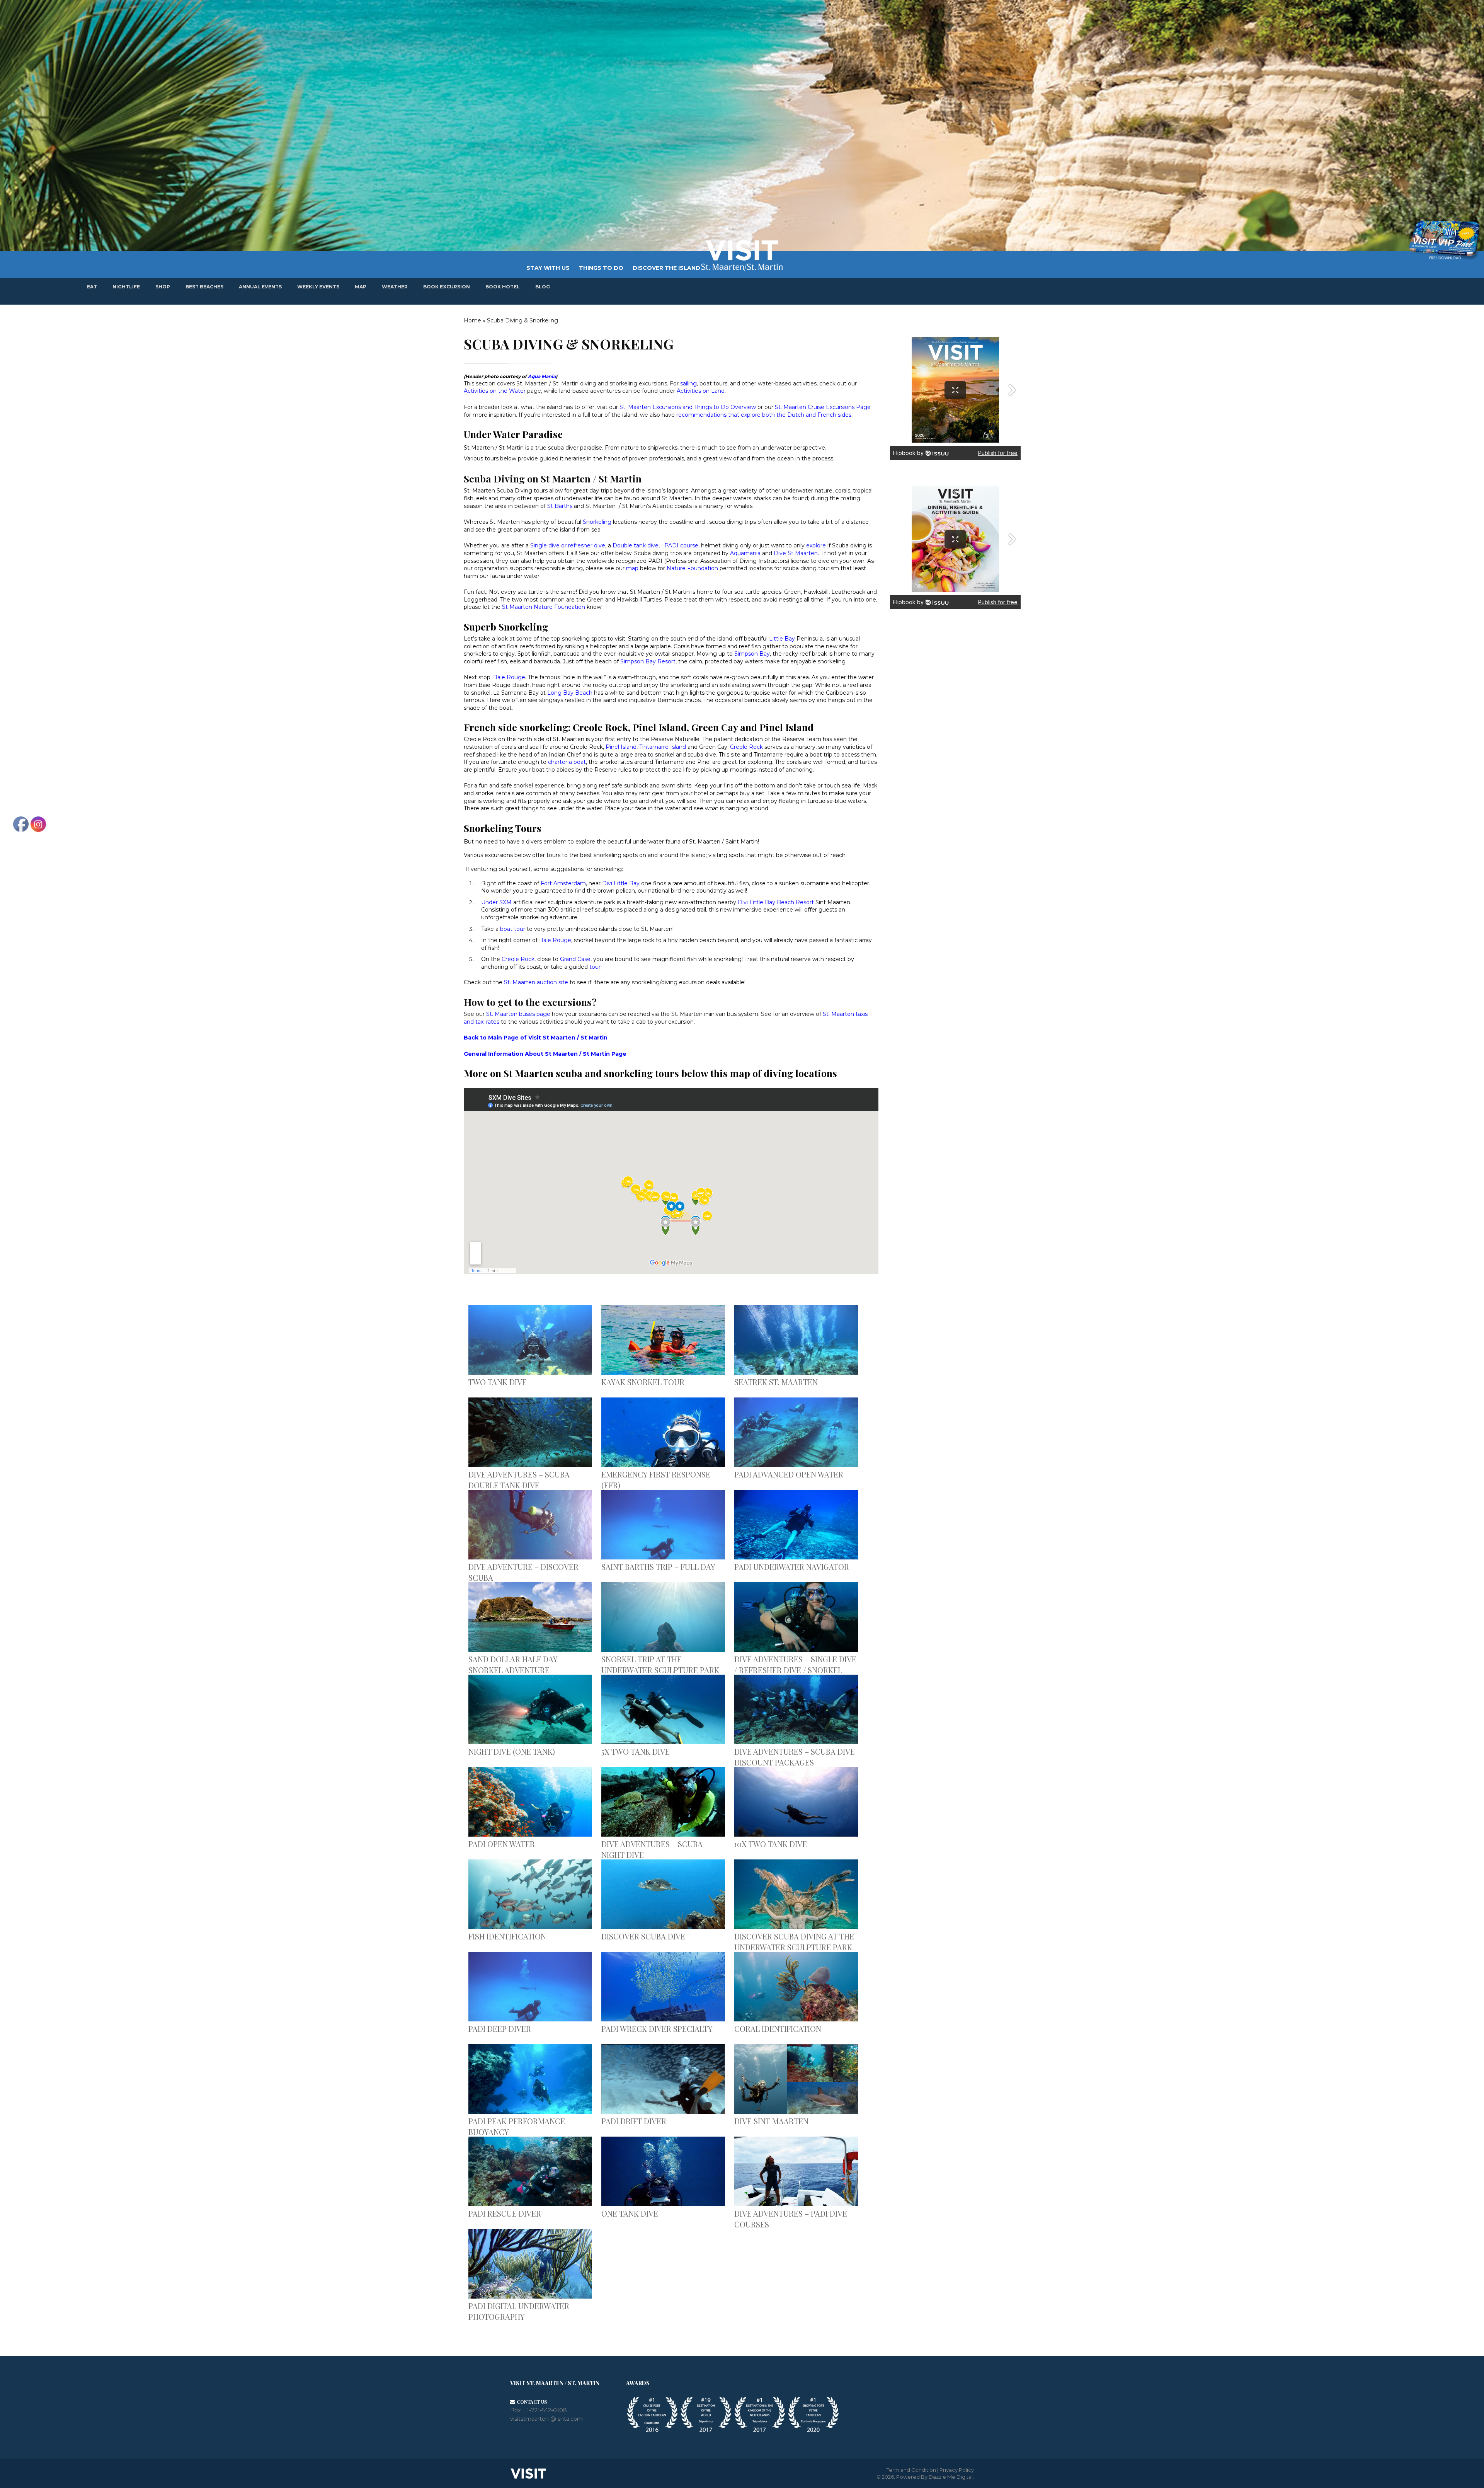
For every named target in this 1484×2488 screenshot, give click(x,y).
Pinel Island (621, 747)
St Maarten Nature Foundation (543, 607)
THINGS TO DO (601, 268)
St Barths (560, 506)
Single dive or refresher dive (568, 545)
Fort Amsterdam (563, 883)
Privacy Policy (957, 2470)
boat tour (513, 929)
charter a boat (567, 762)
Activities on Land (701, 391)
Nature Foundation (692, 568)
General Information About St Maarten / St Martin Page (545, 1054)
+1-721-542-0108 (545, 2410)
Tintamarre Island (663, 747)
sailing (688, 383)
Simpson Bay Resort (648, 661)
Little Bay (782, 639)
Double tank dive (636, 545)
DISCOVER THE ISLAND (666, 268)
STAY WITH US (548, 268)
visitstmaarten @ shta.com (546, 2419)
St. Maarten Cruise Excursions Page (823, 407)
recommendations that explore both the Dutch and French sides (764, 415)
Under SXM (496, 902)
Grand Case (575, 959)
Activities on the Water (495, 391)
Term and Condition (911, 2470)
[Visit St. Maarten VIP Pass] (1444, 240)
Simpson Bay (752, 654)
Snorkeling (597, 522)
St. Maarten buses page (518, 1014)
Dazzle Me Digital (951, 2477)
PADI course (681, 545)
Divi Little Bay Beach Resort (776, 902)
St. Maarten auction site (536, 982)
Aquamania (745, 553)
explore (816, 545)
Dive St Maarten (796, 553)
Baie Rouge (509, 677)
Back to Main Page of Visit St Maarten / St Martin (536, 1038)
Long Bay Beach (570, 693)
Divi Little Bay (621, 883)
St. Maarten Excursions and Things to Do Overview (688, 407)
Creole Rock (746, 747)
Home (472, 320)
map (632, 568)
